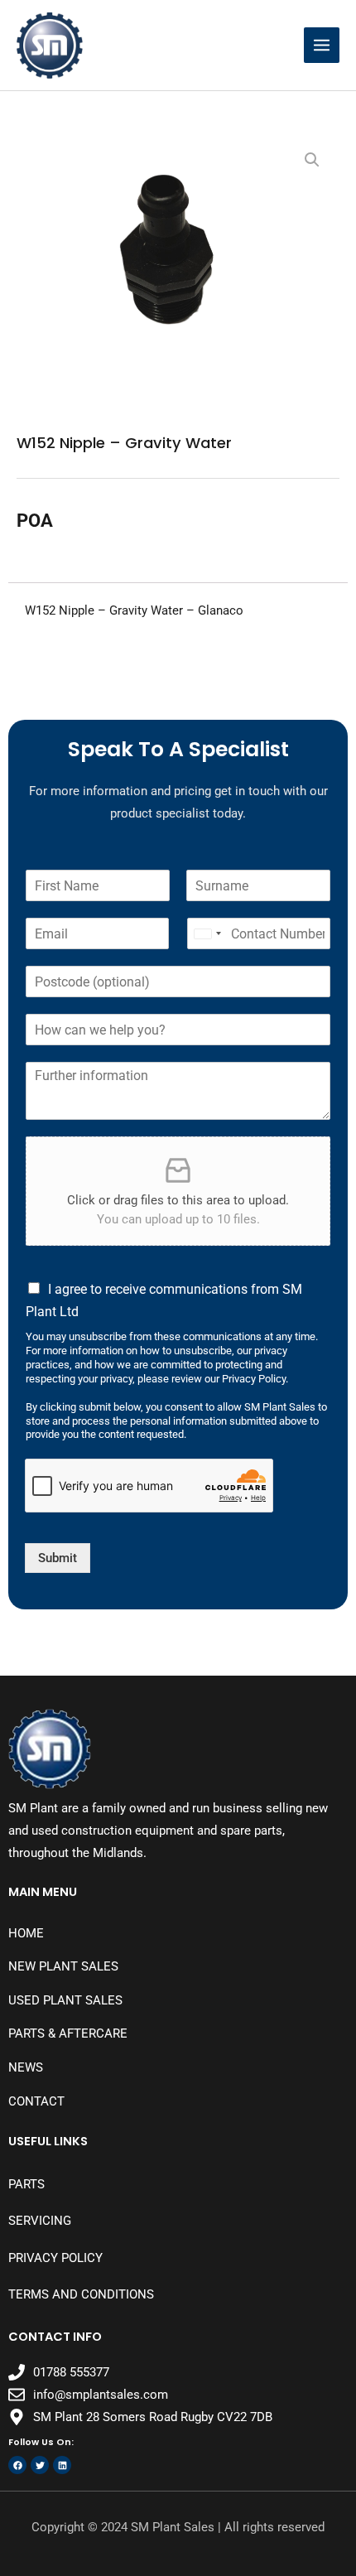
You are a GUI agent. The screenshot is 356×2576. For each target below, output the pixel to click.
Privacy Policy (55, 2258)
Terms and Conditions (81, 2294)
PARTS (26, 2184)
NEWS (26, 2067)
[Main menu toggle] (322, 45)
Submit (58, 1558)
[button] (312, 160)
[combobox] (207, 933)
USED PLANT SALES (65, 2000)
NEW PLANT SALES (63, 1966)
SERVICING (40, 2221)
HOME (26, 1933)
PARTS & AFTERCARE (68, 2033)
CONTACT (36, 2101)
